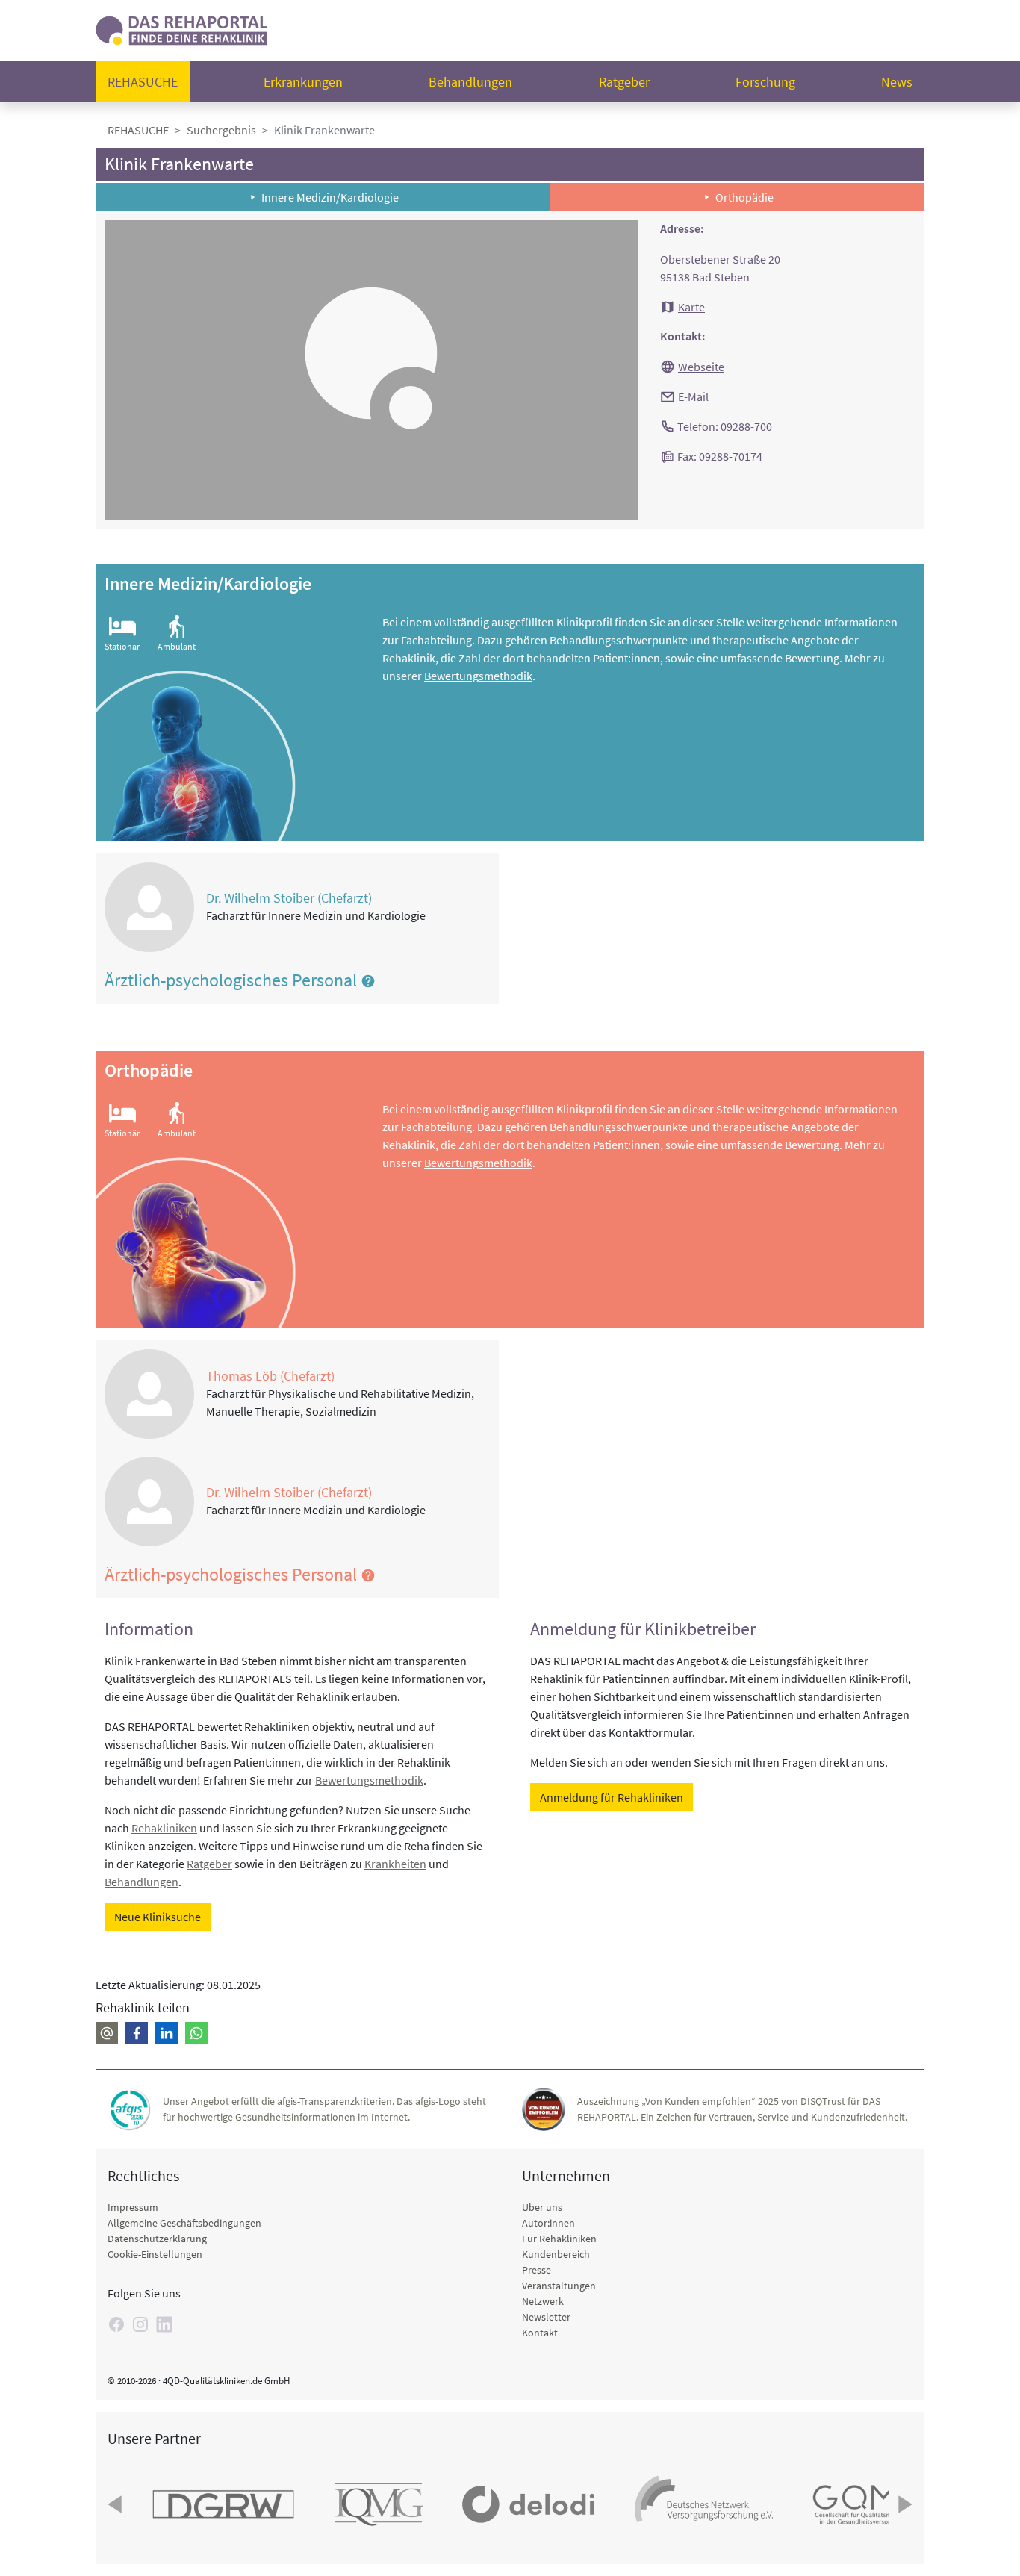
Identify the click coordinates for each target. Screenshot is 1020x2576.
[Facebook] (116, 2324)
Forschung (765, 82)
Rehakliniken (164, 1828)
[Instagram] (140, 2324)
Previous (116, 2504)
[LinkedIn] (164, 2324)
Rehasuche (143, 82)
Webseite (701, 367)
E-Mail (693, 396)
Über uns (542, 2207)
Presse (537, 2270)
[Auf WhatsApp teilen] (196, 2033)
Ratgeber (624, 82)
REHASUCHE (138, 130)
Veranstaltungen (559, 2286)
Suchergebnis (221, 130)
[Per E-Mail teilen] (107, 2033)
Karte (691, 307)
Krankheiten (395, 1864)
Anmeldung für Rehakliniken (612, 1797)
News (897, 82)
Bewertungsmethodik (478, 676)
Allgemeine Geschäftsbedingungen (184, 2223)
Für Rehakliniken (559, 2239)
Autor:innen (548, 2223)
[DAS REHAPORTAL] (181, 29)
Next (904, 2504)
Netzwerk (543, 2301)
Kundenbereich (556, 2254)
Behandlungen (470, 82)
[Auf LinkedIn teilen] (167, 2033)
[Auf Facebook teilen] (137, 2033)
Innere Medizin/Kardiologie (330, 197)
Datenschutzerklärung (157, 2239)
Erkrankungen (303, 82)
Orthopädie (744, 197)
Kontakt (540, 2333)
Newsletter (546, 2317)
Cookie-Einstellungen (155, 2254)
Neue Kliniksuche (158, 1917)
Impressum (133, 2207)
